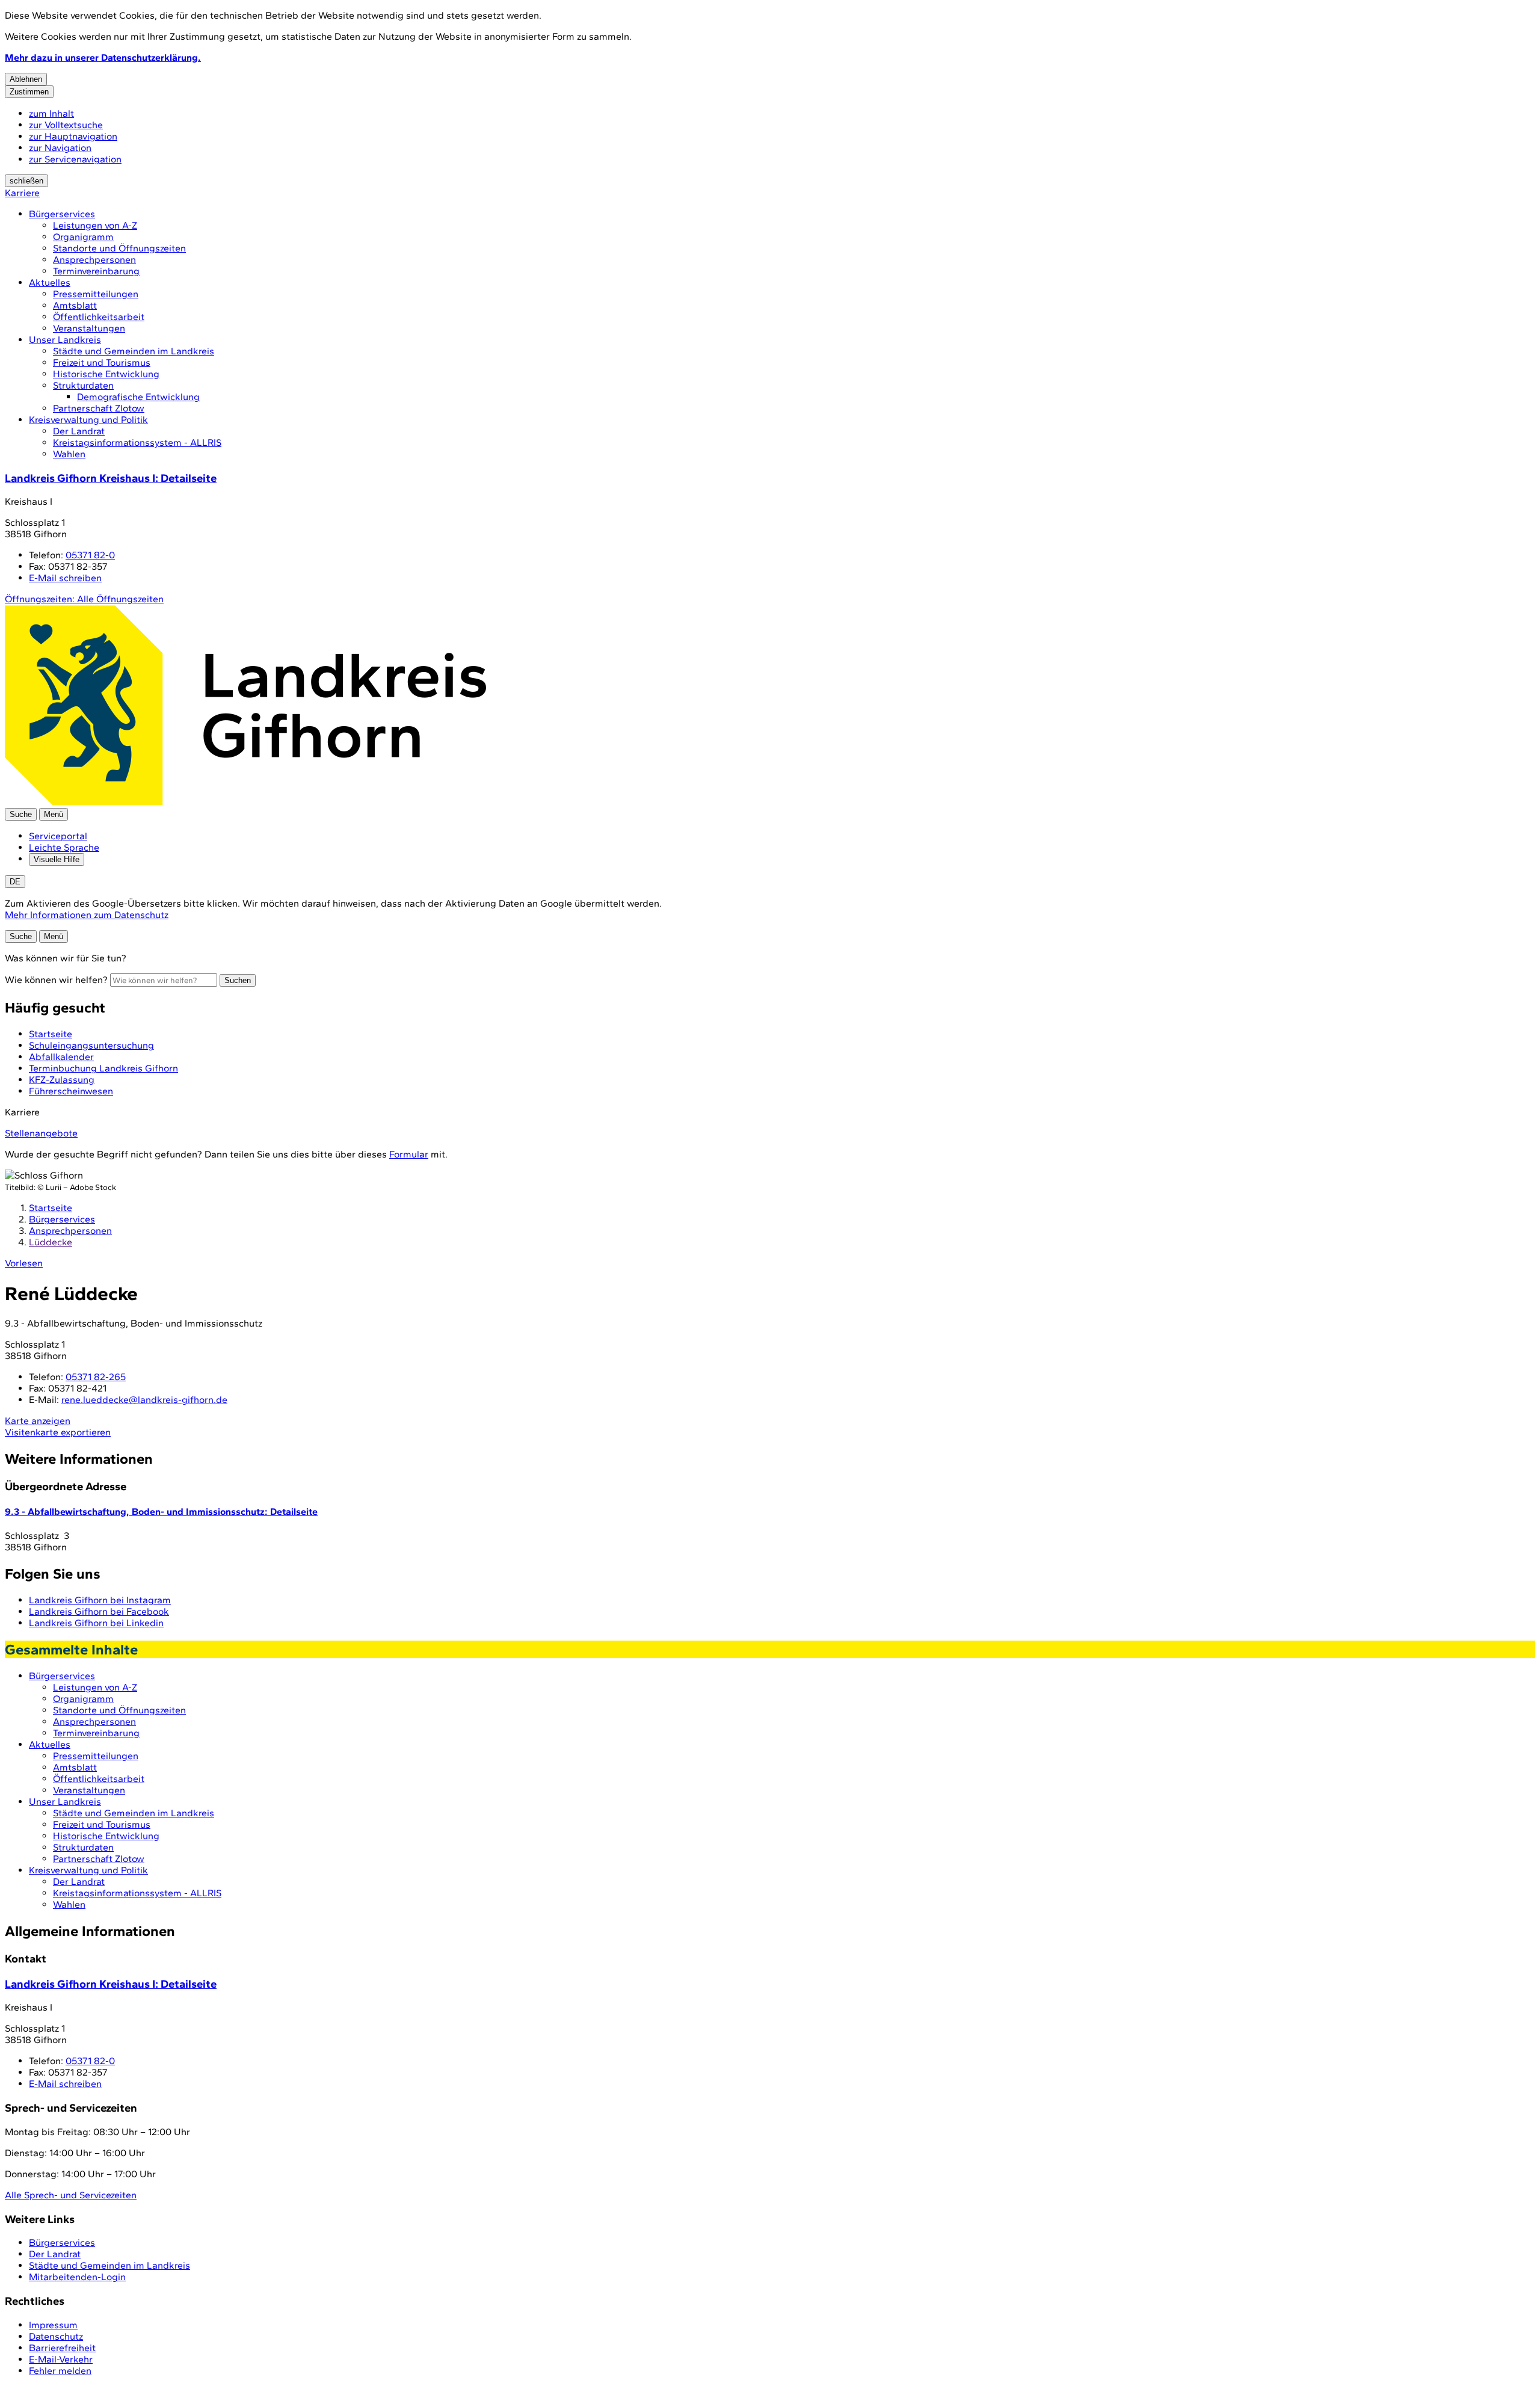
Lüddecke (51, 1242)
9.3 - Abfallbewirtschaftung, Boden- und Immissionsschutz (161, 1512)
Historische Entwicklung (106, 374)
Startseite (51, 1208)
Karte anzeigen (38, 1421)
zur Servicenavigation (75, 159)
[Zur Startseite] (245, 802)
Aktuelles (50, 282)
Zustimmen (29, 92)
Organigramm (83, 237)
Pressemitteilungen (96, 294)
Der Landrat (79, 431)
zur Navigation (60, 148)
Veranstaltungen (89, 328)
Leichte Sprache (64, 847)
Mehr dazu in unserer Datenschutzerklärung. (103, 57)
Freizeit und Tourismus (102, 362)
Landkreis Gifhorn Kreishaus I (111, 478)
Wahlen (69, 454)
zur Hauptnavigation (73, 136)
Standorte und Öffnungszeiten (119, 248)
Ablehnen (26, 79)
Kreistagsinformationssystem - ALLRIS (137, 442)
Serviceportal (58, 836)
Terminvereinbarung (96, 271)
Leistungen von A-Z (95, 225)
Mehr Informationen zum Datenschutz (87, 915)
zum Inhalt (51, 113)
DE (15, 882)
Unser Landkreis (65, 340)
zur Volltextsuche (66, 125)
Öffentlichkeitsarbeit (99, 317)
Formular (409, 1154)
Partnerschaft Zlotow (99, 408)
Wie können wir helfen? (56, 980)
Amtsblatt (75, 305)
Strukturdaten (83, 385)
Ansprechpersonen (94, 260)
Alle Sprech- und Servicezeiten (71, 2195)
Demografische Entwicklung (138, 397)
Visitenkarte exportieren (58, 1432)
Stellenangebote (41, 1133)
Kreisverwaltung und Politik (88, 420)
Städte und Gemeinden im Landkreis (134, 351)
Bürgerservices (62, 214)
